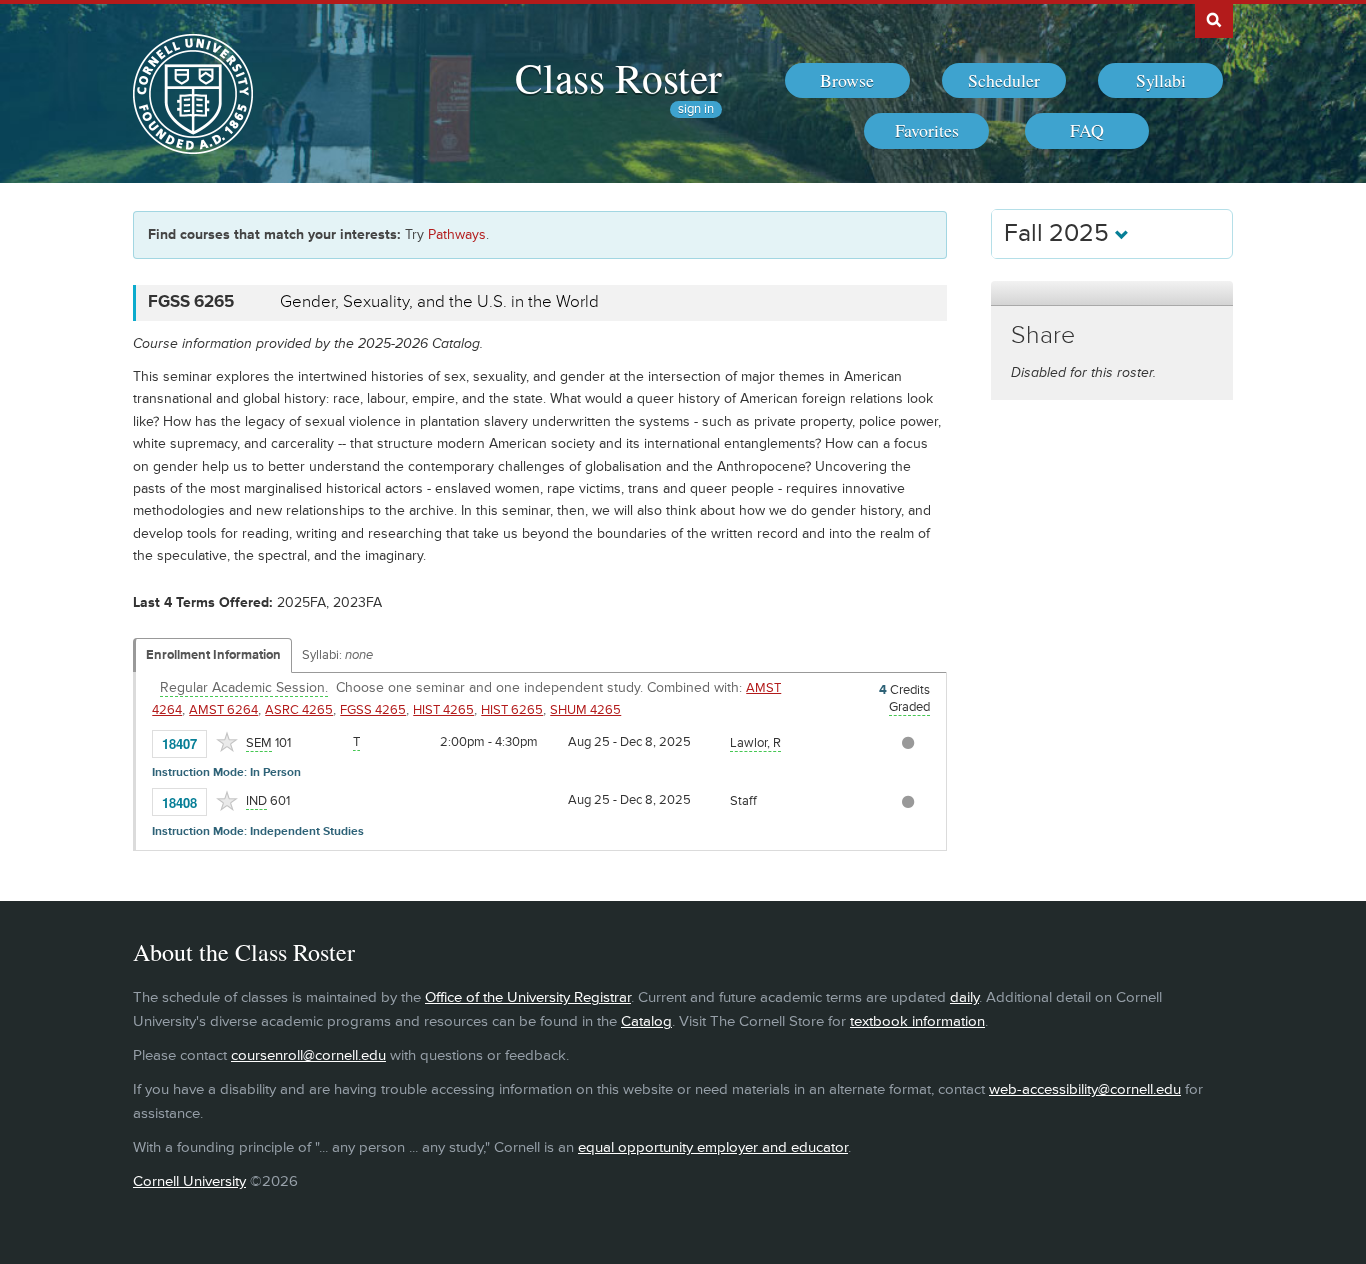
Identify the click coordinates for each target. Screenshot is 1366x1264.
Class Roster (618, 77)
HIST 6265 (512, 710)
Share (1043, 335)
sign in (696, 109)
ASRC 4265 (299, 710)
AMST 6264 (223, 710)
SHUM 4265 (585, 710)
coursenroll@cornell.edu (308, 1055)
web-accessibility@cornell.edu (1085, 1089)
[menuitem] (847, 81)
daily (964, 997)
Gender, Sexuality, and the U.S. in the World (439, 302)
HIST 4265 (443, 710)
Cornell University (189, 1181)
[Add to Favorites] (227, 742)
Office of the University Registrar (528, 997)
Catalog (646, 1021)
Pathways (457, 234)
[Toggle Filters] (1112, 293)
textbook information (917, 1021)
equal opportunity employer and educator (713, 1147)
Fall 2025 (1059, 233)
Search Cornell (1214, 19)
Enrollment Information (213, 655)
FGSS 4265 (373, 710)
